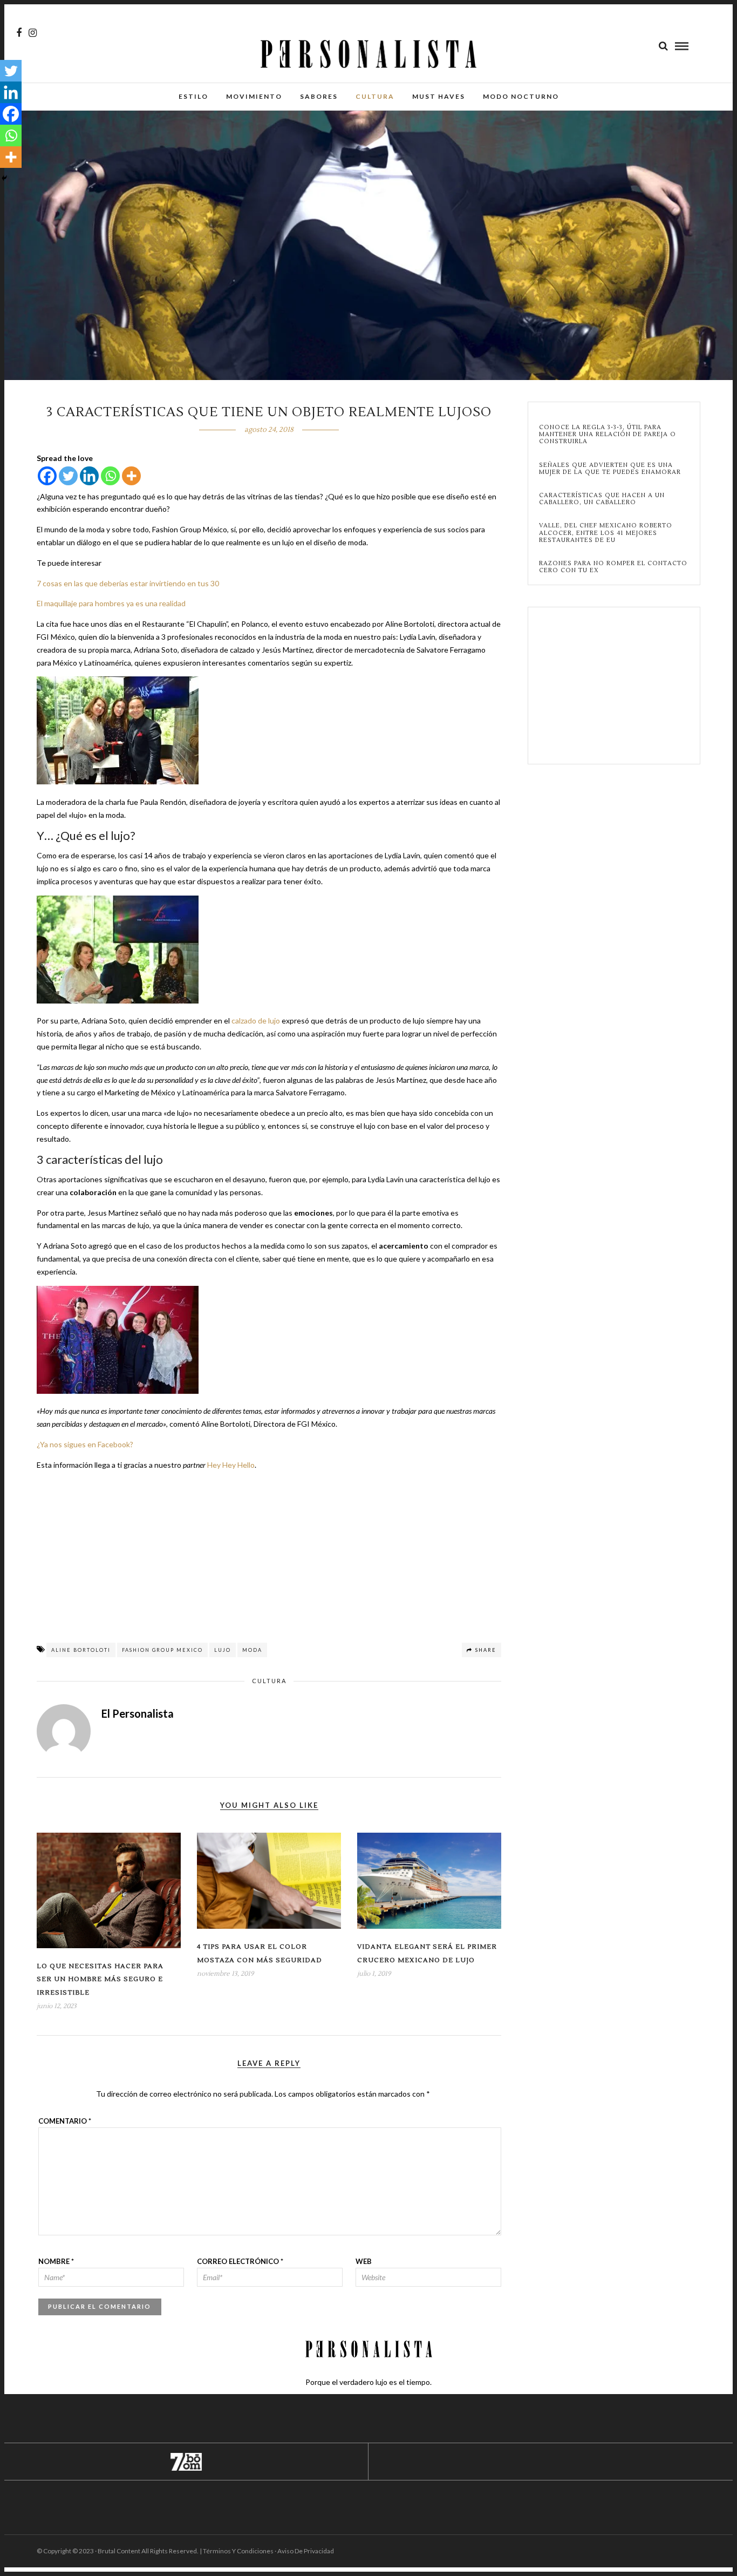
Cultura (375, 96)
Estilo (193, 96)
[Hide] (4, 178)
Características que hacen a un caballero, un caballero (602, 499)
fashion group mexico (162, 1650)
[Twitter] (68, 476)
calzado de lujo (256, 1021)
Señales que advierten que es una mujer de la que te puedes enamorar (610, 469)
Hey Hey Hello (231, 1465)
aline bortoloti (81, 1650)
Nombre (56, 2261)
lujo (223, 1650)
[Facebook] (47, 476)
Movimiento (254, 96)
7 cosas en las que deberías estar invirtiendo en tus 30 (128, 583)
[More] (131, 476)
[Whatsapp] (110, 476)
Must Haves (439, 96)
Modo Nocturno (521, 96)
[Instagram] (33, 33)
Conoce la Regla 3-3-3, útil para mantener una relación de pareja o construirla (608, 435)
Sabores (319, 96)
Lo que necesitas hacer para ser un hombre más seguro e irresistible (100, 1980)
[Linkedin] (89, 476)
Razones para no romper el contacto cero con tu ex (613, 567)
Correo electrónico (240, 2261)
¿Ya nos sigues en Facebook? (85, 1444)
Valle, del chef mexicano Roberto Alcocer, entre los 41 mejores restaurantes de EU (606, 533)
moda (252, 1650)
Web (364, 2261)
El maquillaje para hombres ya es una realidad (111, 603)
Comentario (65, 2121)
